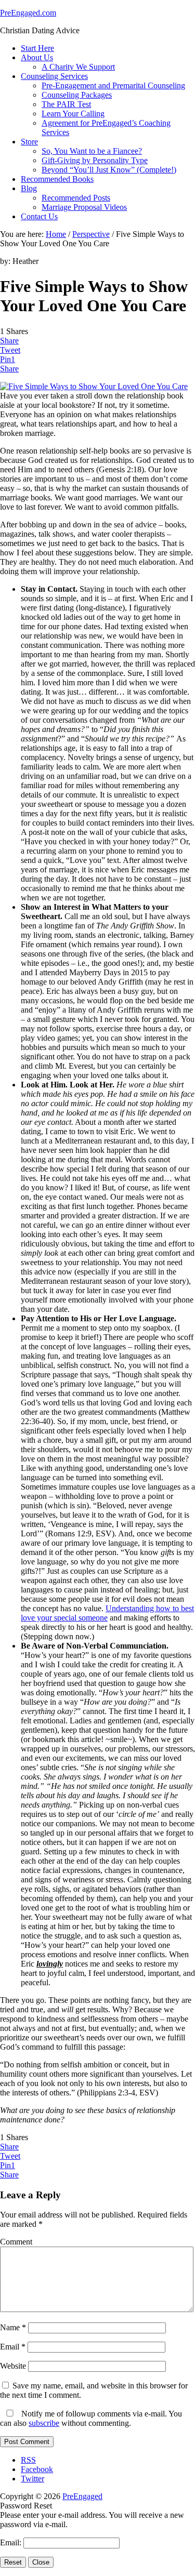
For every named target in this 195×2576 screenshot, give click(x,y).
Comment (16, 2242)
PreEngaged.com (28, 13)
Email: (12, 2542)
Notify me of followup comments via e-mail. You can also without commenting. (91, 2418)
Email (13, 2347)
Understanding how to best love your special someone (107, 1613)
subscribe (44, 2423)
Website (13, 2366)
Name (13, 2327)
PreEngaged (82, 2496)
